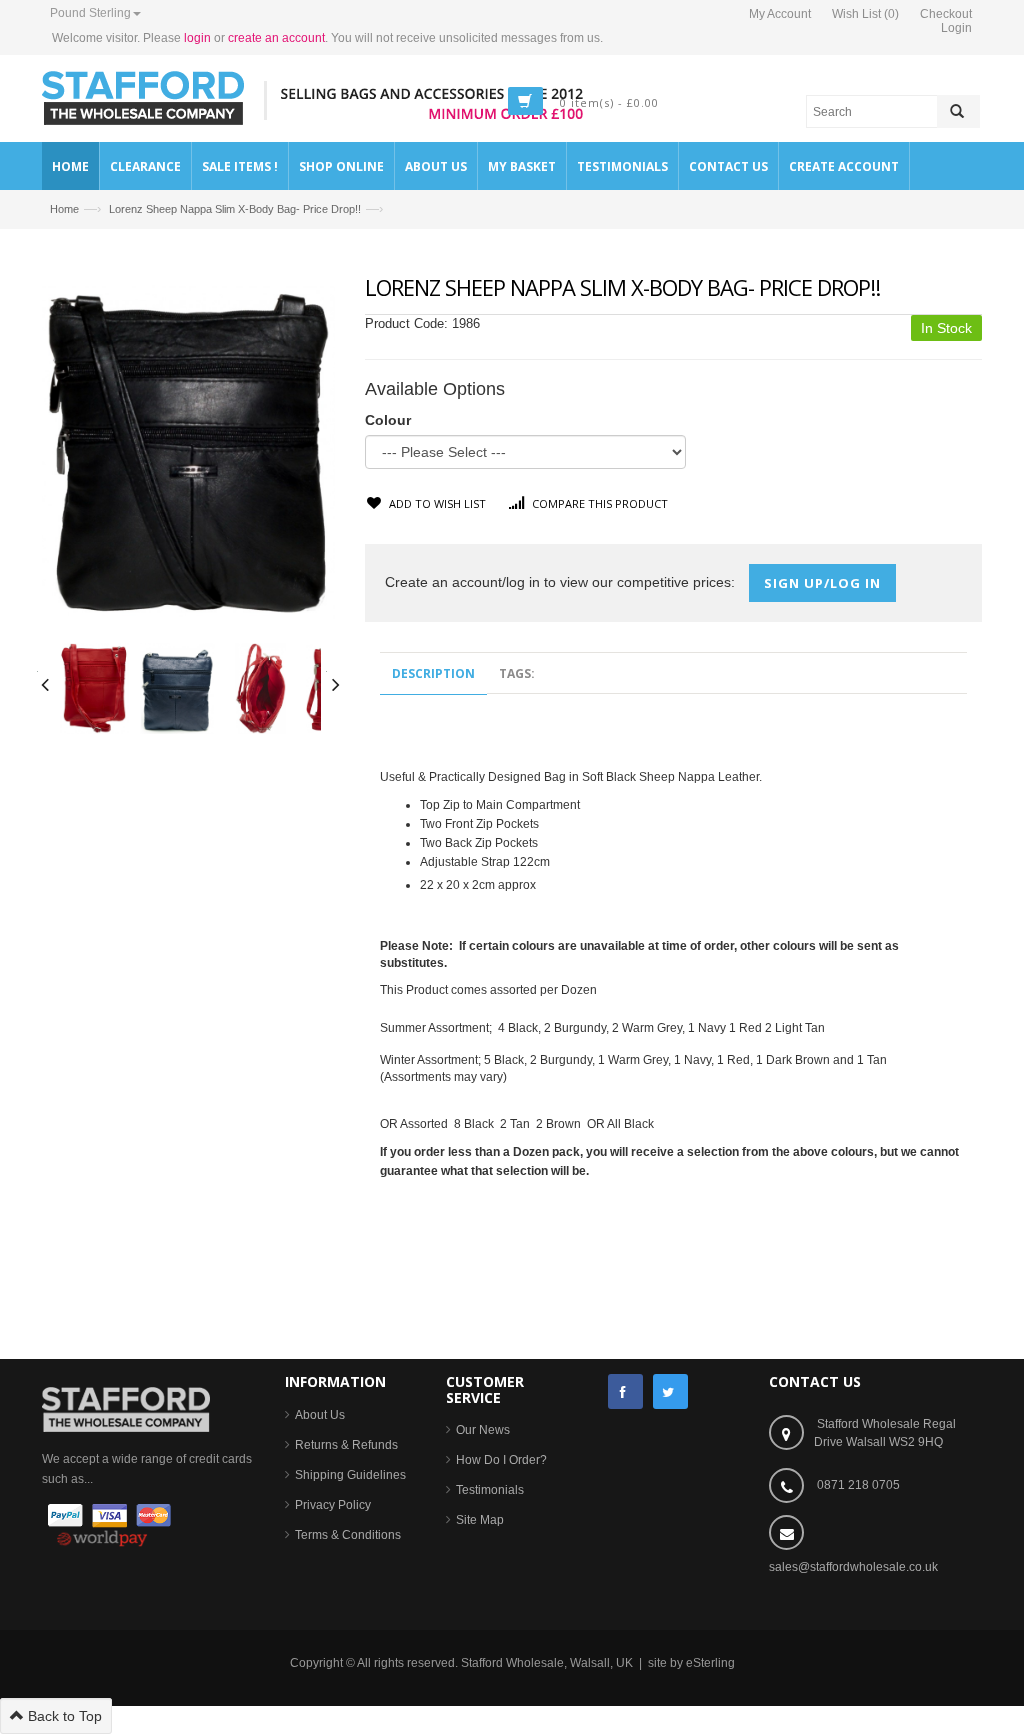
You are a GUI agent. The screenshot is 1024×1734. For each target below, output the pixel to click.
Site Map (480, 1520)
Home (64, 209)
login (197, 38)
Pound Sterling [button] (90, 13)
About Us (320, 1415)
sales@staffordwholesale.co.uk (853, 1567)
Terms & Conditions (348, 1535)
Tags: (517, 673)
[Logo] (126, 1408)
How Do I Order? (501, 1460)
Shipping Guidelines (350, 1475)
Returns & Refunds (346, 1445)
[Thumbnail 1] (94, 687)
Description (433, 673)
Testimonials (490, 1490)
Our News (483, 1430)
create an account (276, 38)
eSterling (710, 1663)
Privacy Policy (333, 1505)
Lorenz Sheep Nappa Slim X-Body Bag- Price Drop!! (235, 209)
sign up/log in (822, 583)
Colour (388, 420)
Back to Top (63, 1716)
